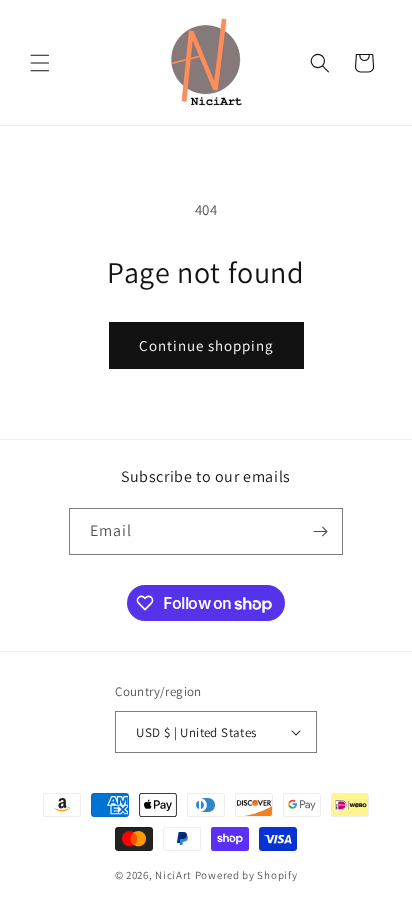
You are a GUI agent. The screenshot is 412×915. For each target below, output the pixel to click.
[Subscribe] (320, 531)
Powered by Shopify (246, 875)
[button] (40, 63)
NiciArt (173, 875)
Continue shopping (206, 345)
